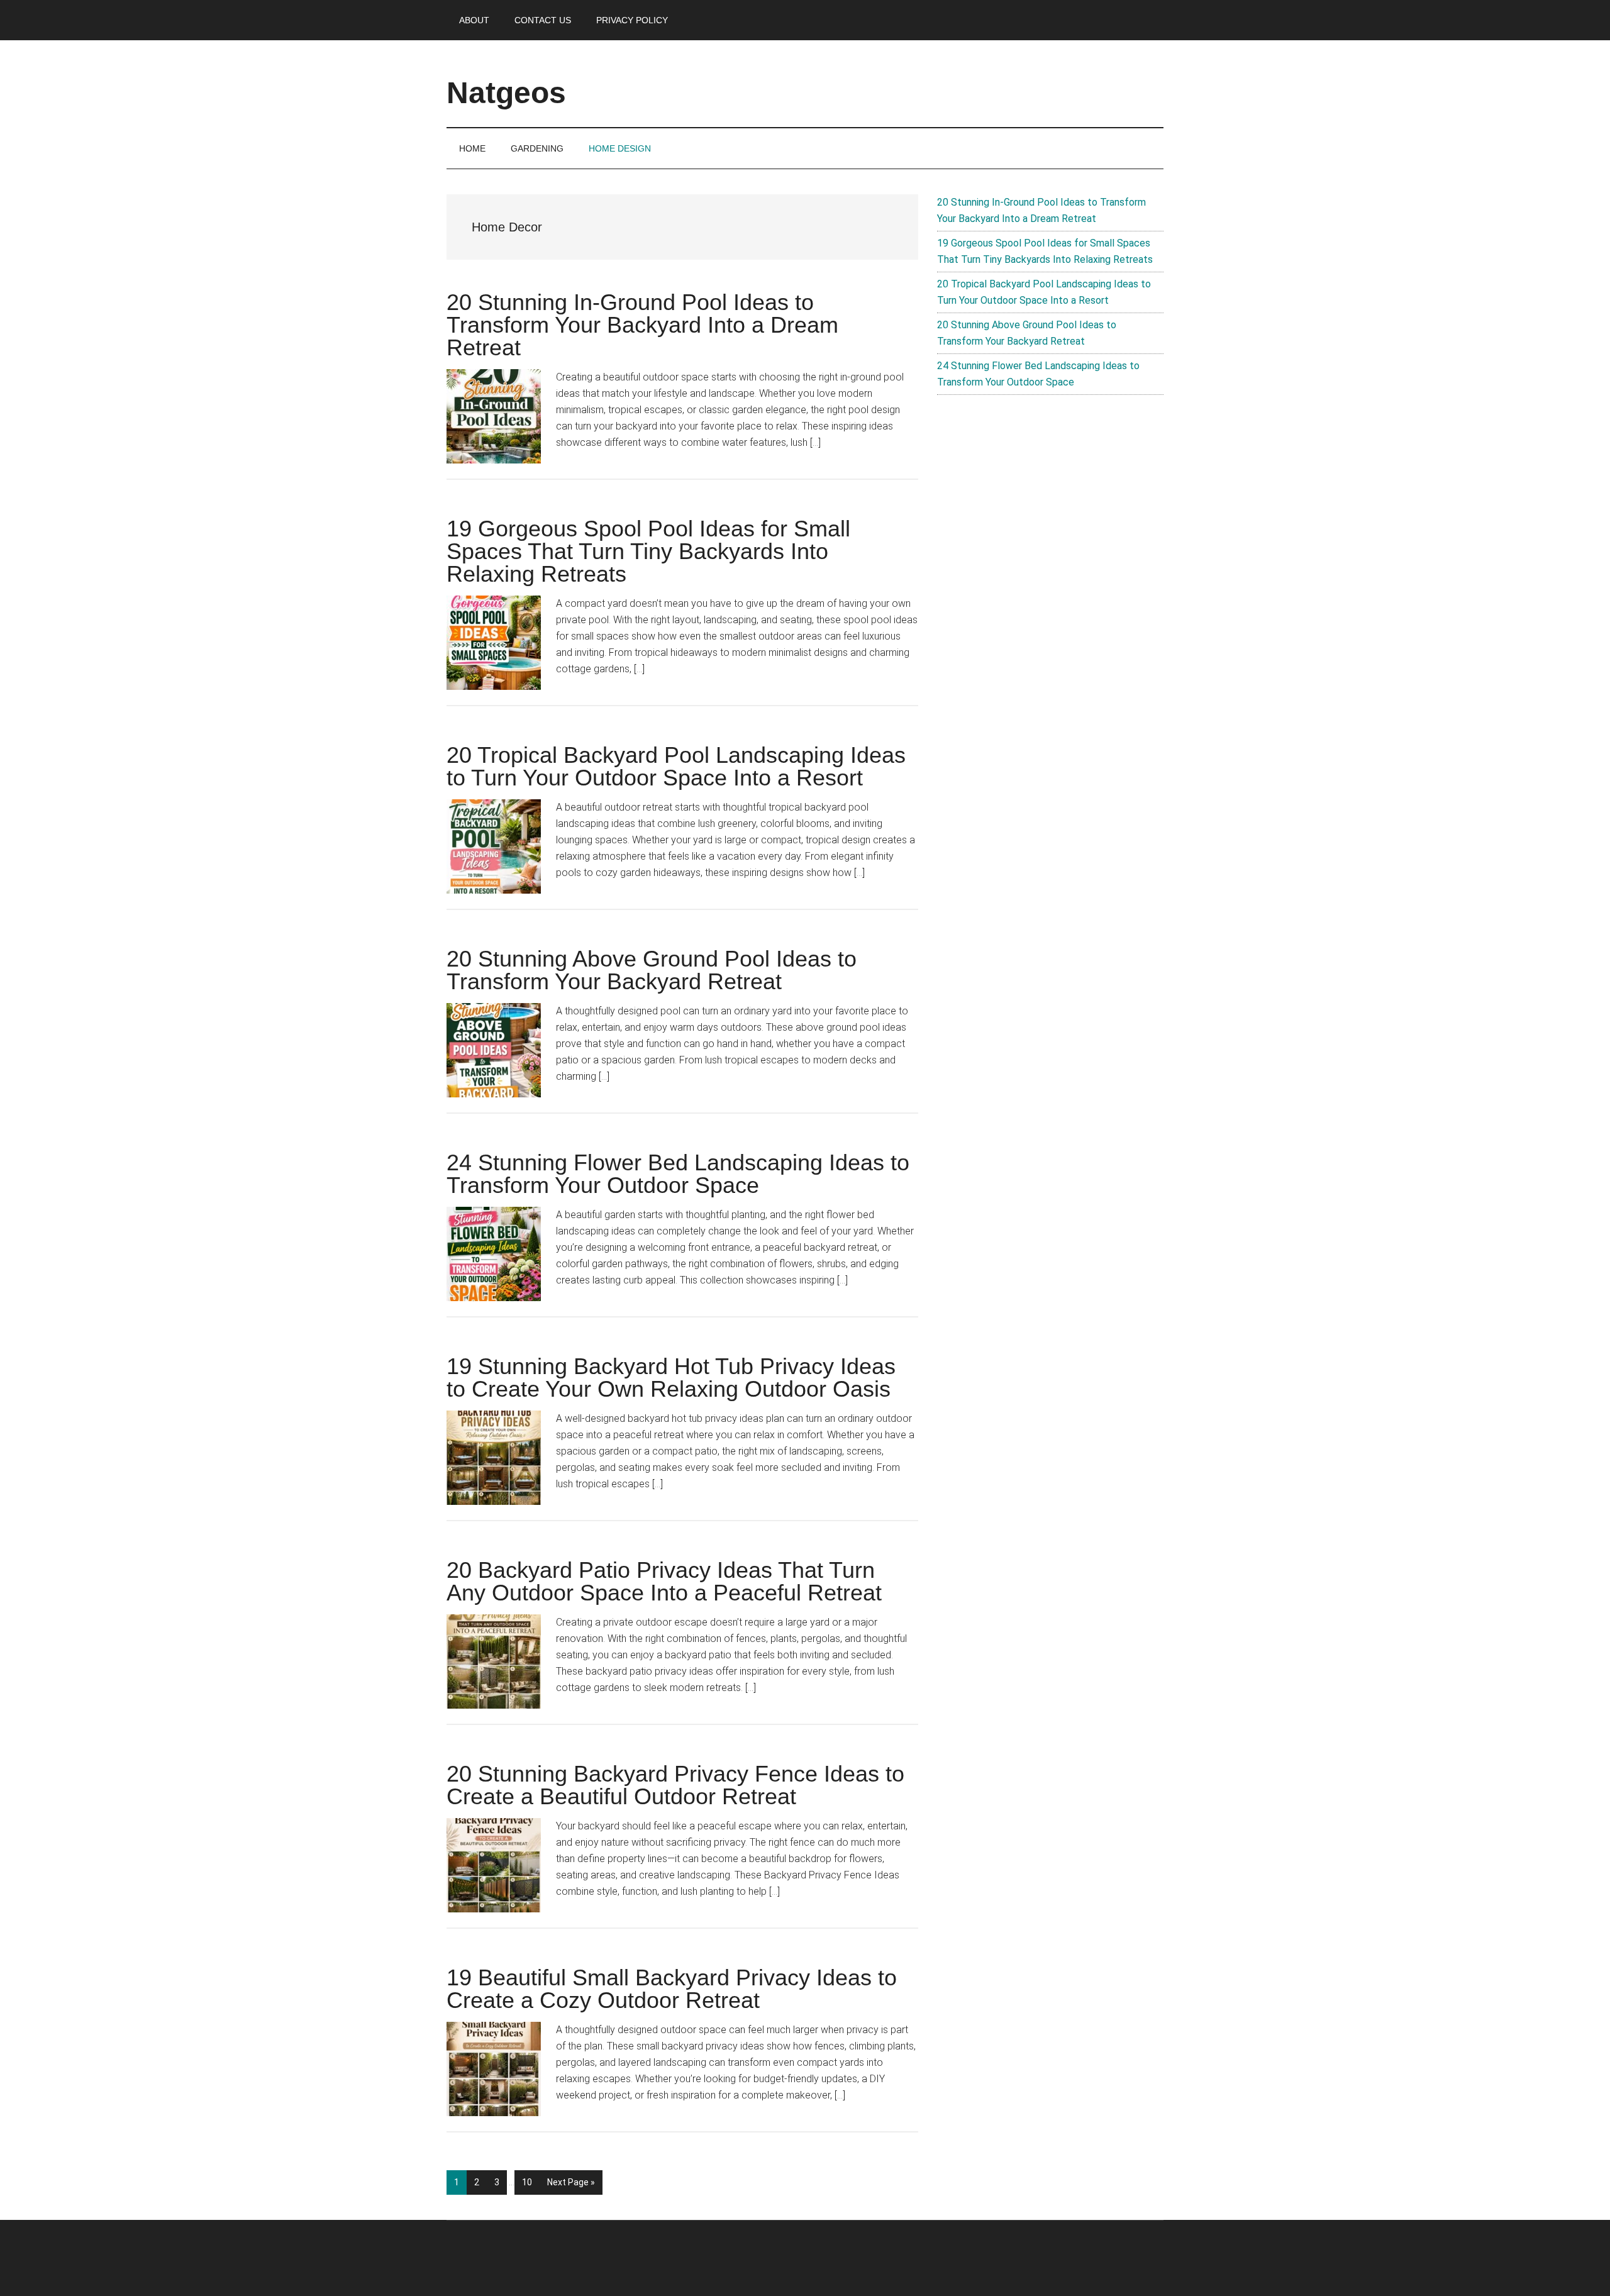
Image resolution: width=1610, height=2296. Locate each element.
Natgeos (506, 93)
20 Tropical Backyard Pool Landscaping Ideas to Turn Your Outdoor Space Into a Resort (676, 766)
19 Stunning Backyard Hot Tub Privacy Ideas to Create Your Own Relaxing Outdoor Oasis (671, 1378)
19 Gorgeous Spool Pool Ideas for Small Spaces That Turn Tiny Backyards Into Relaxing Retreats (648, 551)
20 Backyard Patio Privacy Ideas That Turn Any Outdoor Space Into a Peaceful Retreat (664, 1581)
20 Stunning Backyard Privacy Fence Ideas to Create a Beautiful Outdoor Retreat (675, 1785)
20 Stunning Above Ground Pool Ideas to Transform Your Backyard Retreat (652, 970)
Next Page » (571, 2186)
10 (530, 2182)
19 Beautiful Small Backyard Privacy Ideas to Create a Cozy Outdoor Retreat (672, 1989)
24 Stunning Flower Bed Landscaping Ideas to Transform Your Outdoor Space (678, 1174)
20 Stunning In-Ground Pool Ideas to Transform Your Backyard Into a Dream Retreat (642, 325)
